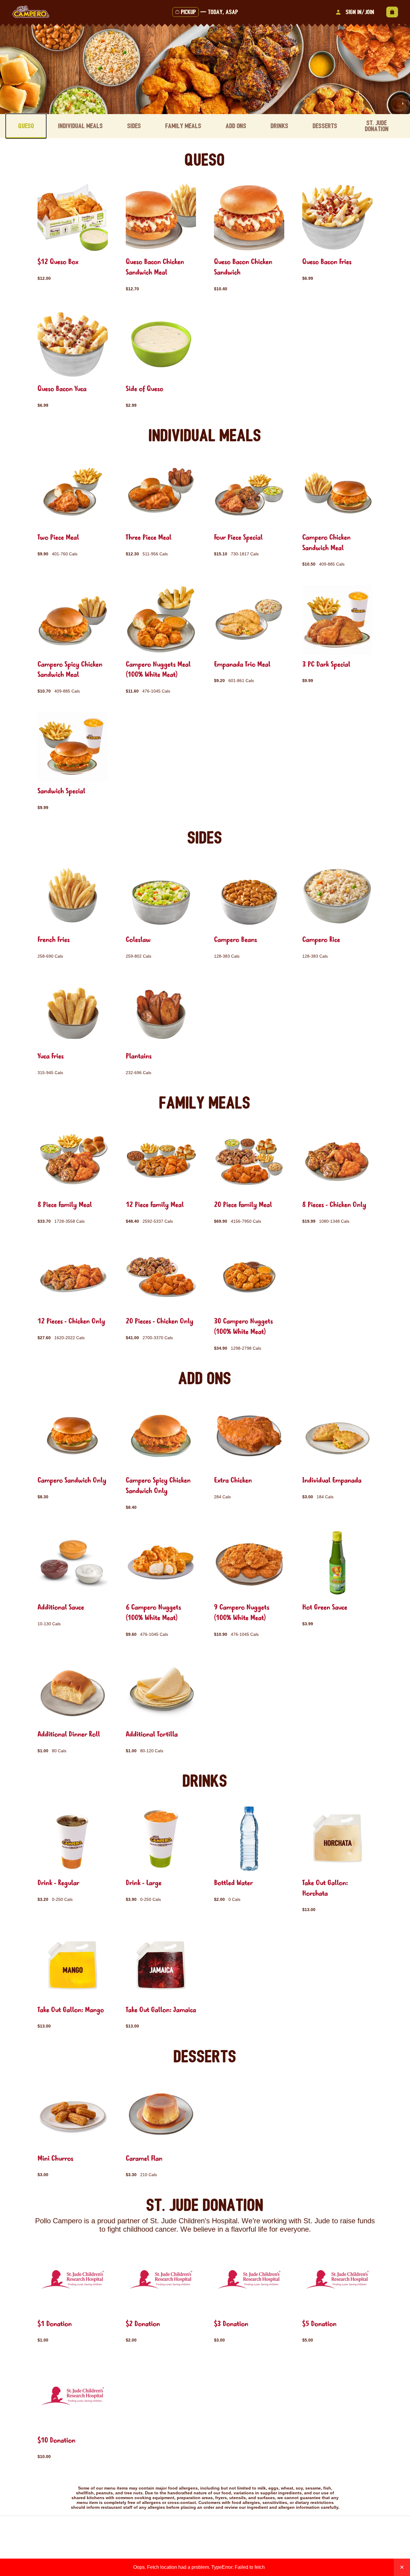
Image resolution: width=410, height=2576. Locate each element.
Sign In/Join (360, 12)
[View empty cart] (392, 12)
